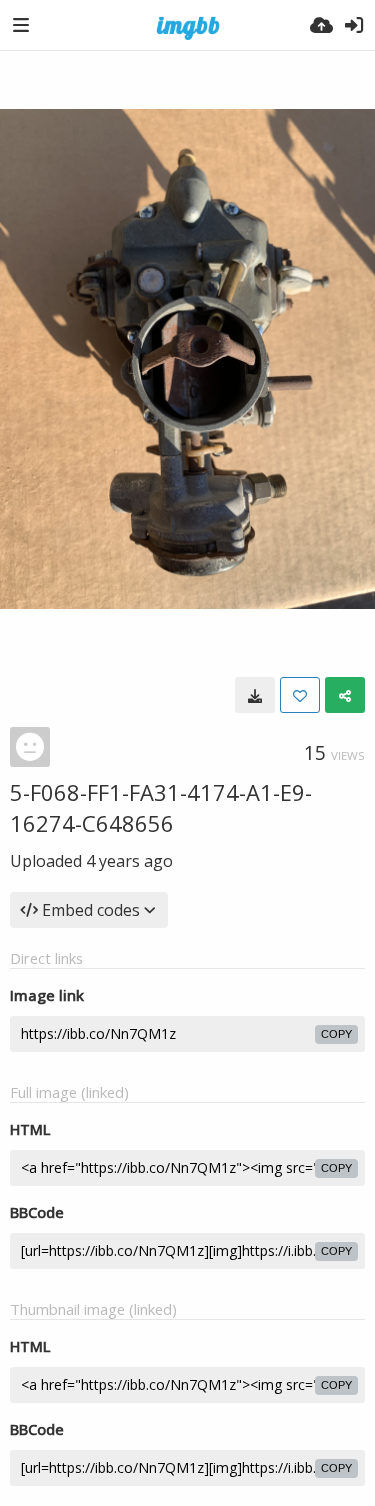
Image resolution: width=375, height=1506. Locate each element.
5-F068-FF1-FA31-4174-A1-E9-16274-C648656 (161, 807)
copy (336, 1034)
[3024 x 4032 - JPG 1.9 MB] (255, 695)
